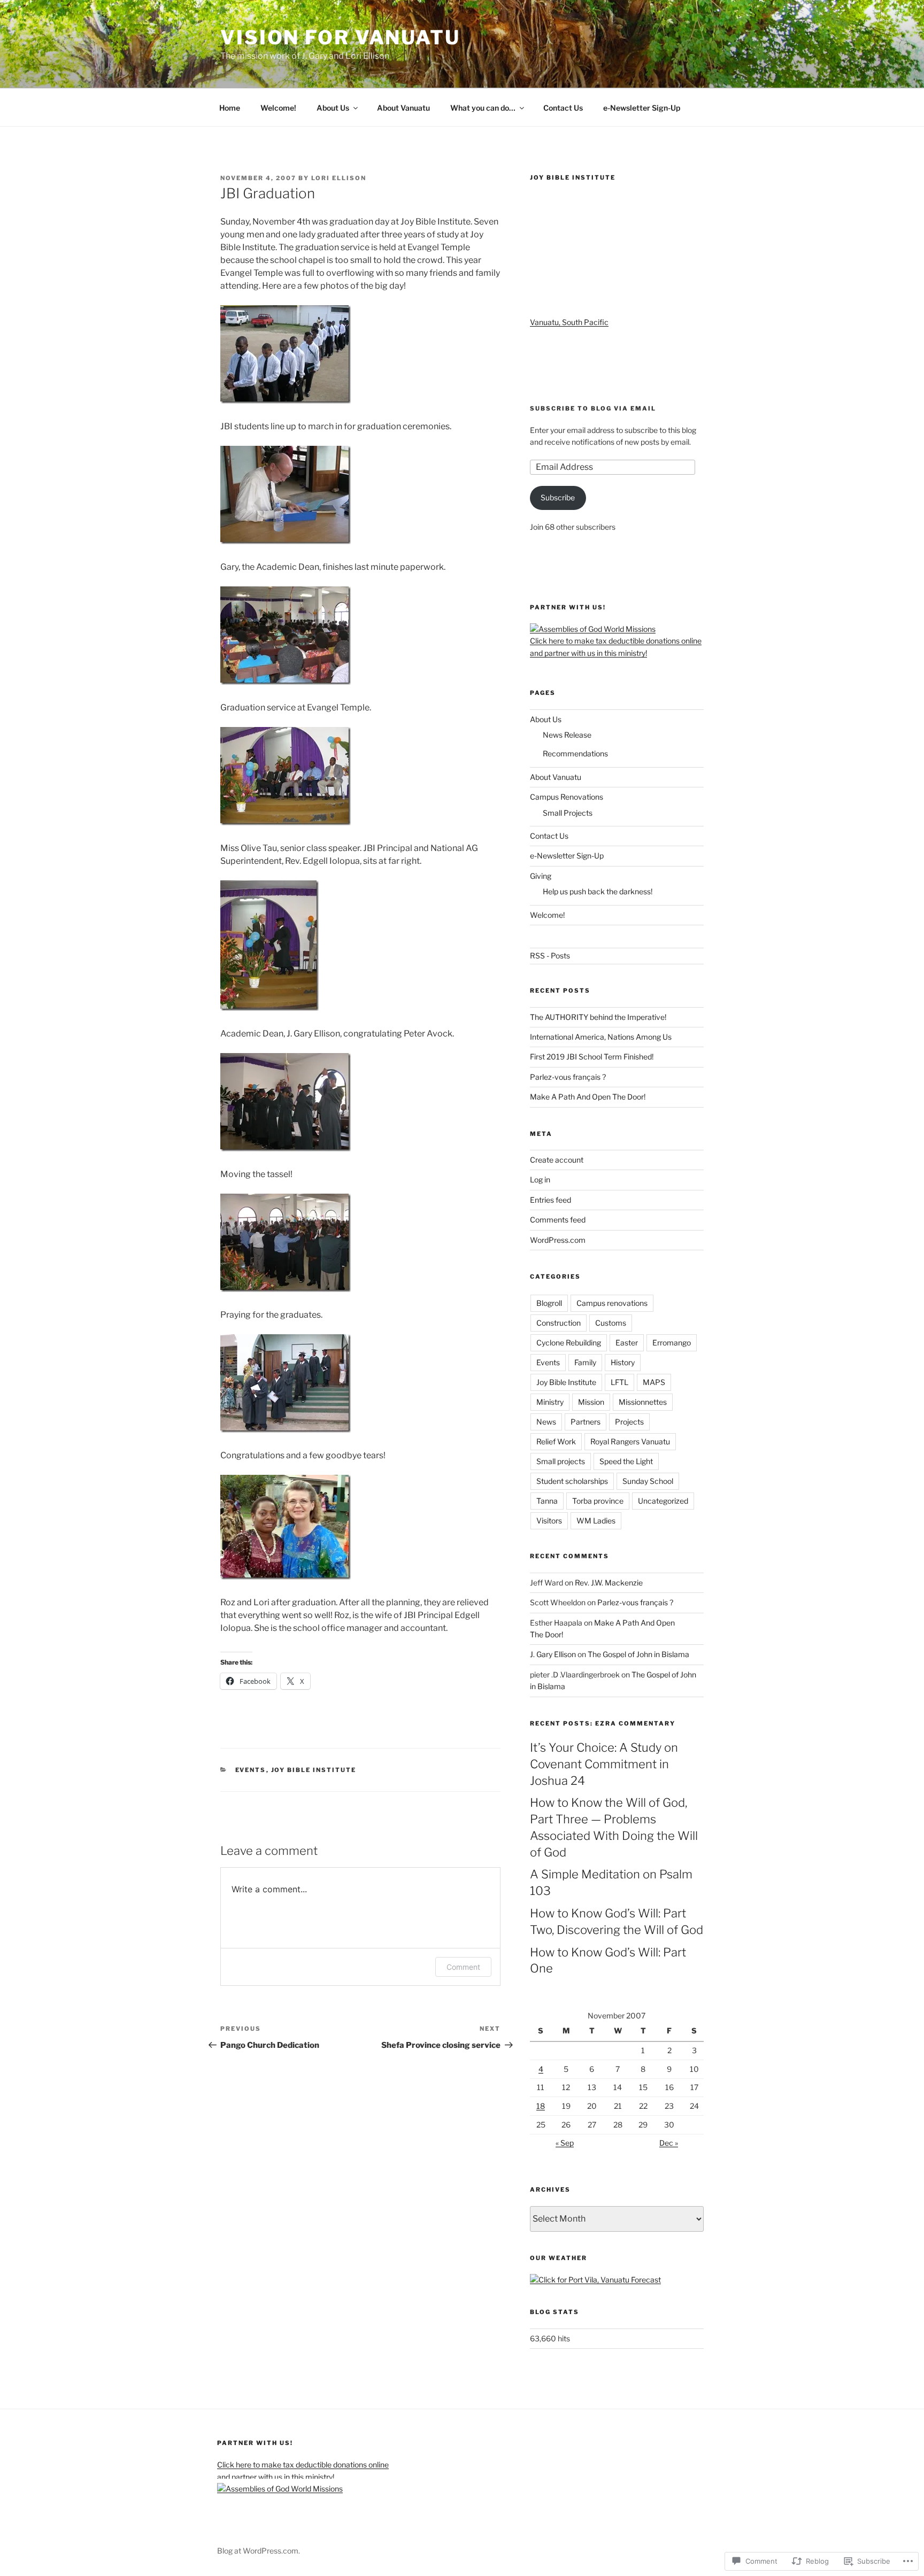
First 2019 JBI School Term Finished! (592, 1057)
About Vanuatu (403, 108)
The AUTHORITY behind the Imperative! (598, 1017)
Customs (611, 1323)
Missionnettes (643, 1402)
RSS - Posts (550, 956)
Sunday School (648, 1481)
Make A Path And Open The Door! (588, 1097)
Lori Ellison (339, 178)
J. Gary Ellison (553, 1654)
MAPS (654, 1382)
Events (251, 1770)
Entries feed (550, 1200)
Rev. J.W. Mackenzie (609, 1583)
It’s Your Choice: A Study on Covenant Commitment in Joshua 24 (604, 1764)
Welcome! (278, 108)
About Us (333, 108)
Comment (463, 1967)
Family (585, 1362)
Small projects (561, 1461)
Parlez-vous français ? (568, 1077)
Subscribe (558, 497)
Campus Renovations (567, 797)
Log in (540, 1179)
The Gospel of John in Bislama (638, 1654)
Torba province (598, 1501)
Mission (591, 1402)
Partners (586, 1422)
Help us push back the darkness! (598, 891)
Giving (541, 876)
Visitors (549, 1521)
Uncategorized (663, 1501)
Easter (627, 1343)
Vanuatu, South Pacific (569, 322)
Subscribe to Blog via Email (593, 408)
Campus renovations (612, 1303)
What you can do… (483, 108)
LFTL (619, 1382)
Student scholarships (572, 1481)
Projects (629, 1422)
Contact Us (563, 108)
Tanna (547, 1501)
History (623, 1362)
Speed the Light (626, 1461)
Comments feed (558, 1220)
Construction (559, 1323)
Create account (557, 1160)
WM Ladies (596, 1521)
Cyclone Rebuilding (569, 1343)
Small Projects (568, 813)
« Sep (565, 2143)
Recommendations (575, 753)
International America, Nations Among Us (601, 1037)
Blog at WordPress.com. (259, 2551)
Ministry (550, 1402)
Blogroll (549, 1303)
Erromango (672, 1343)
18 (541, 2106)
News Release (567, 735)
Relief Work (556, 1441)
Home (230, 108)
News (546, 1422)
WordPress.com (558, 1240)
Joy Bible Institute (314, 1770)
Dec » (669, 2143)
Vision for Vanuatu (340, 37)
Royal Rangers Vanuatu (630, 1441)
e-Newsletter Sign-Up (642, 108)
